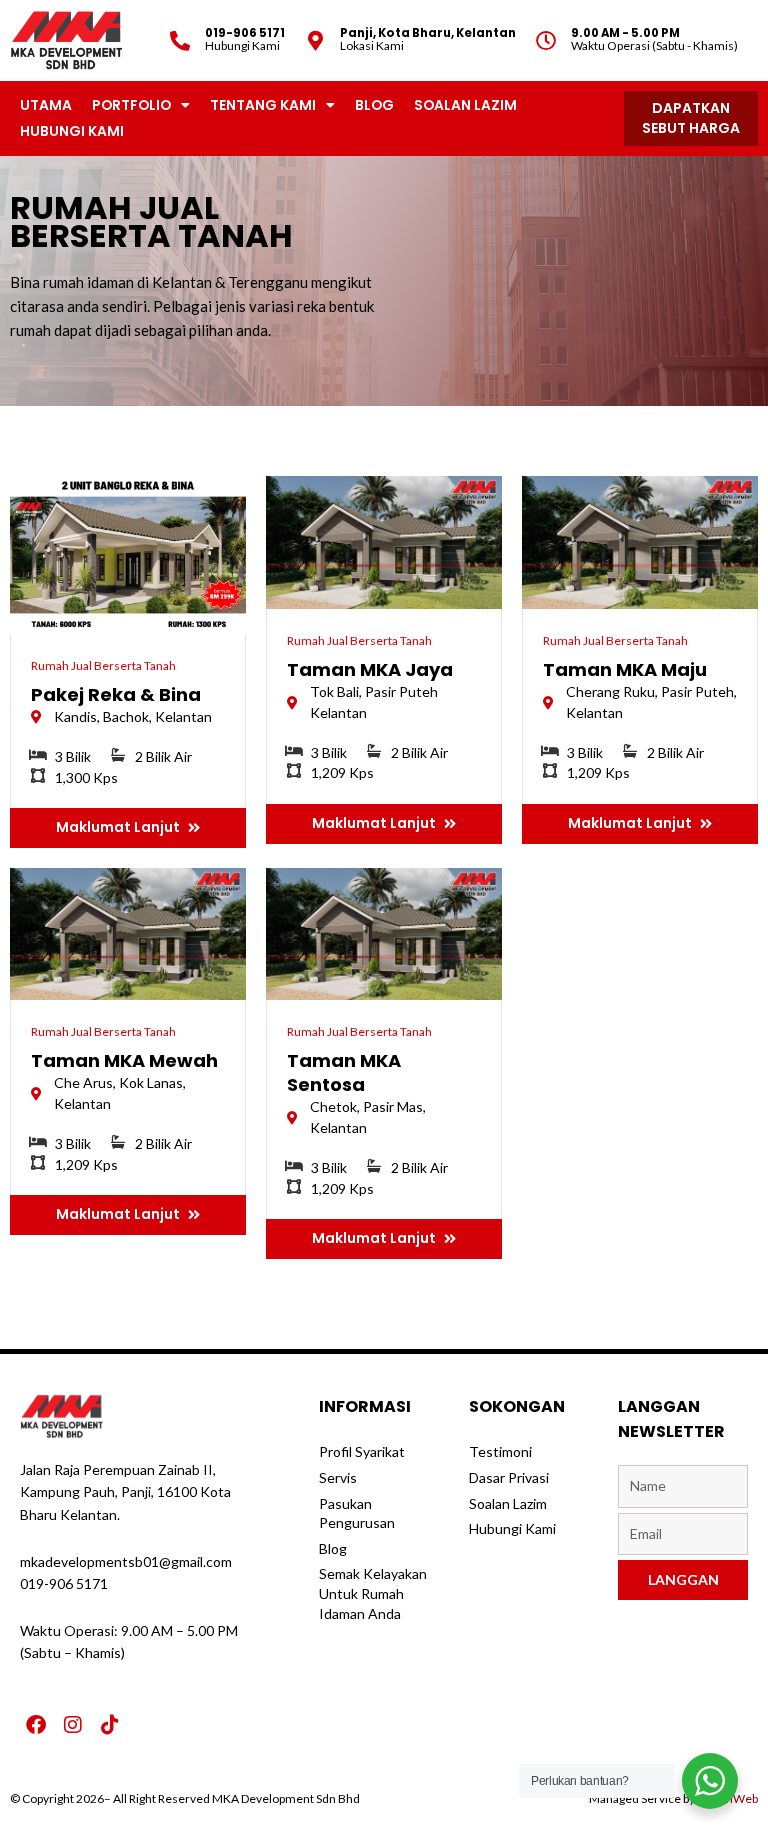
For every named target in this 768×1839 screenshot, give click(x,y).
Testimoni (500, 1451)
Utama (46, 105)
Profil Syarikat (362, 1451)
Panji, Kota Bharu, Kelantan (428, 33)
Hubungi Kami (72, 131)
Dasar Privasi (509, 1477)
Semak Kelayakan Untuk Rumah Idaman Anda (373, 1593)
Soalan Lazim (465, 105)
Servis (338, 1477)
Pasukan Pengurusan (357, 1513)
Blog (374, 105)
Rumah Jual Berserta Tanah (103, 665)
